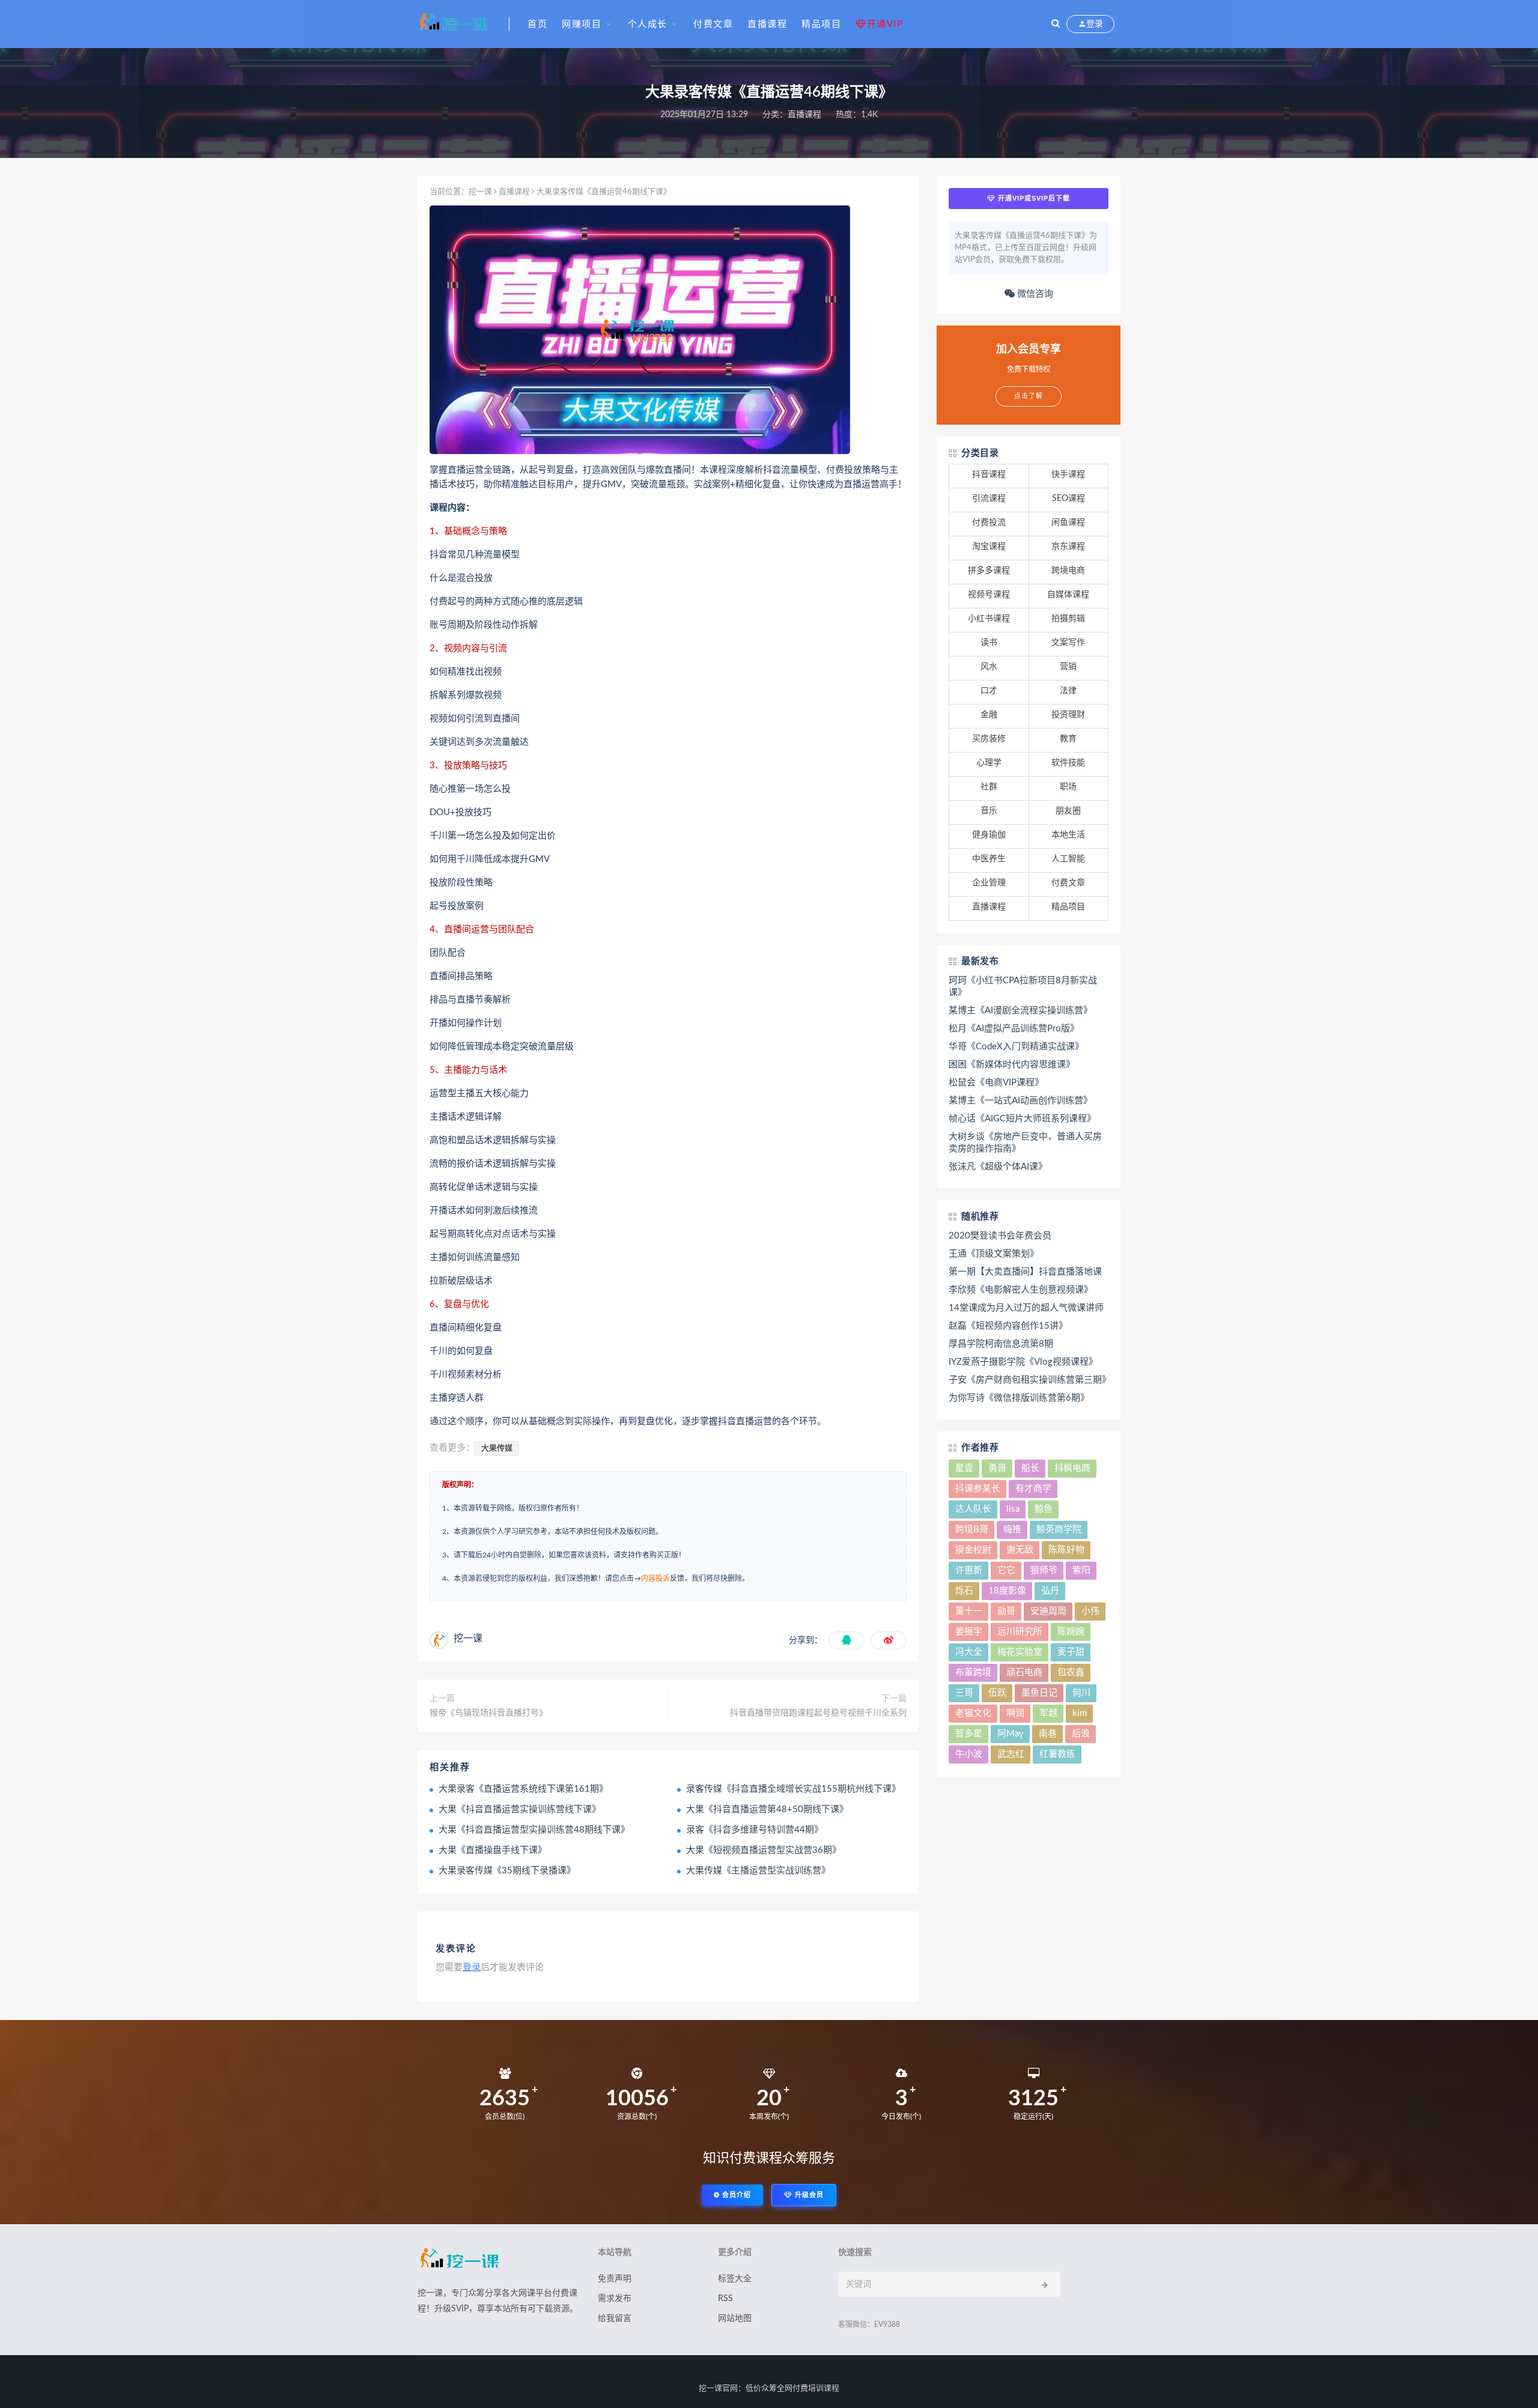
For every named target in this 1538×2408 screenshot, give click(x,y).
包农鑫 (1071, 1673)
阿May (1011, 1734)
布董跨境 (973, 1673)
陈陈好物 (1066, 1550)
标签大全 (735, 2279)
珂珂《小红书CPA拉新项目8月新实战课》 (1023, 987)
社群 (989, 787)
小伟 (1090, 1611)
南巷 (1048, 1734)
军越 (1048, 1713)
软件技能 (1068, 763)
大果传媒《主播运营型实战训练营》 (758, 1871)
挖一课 (480, 192)
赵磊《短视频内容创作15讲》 (1008, 1326)
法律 (1068, 691)
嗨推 (1012, 1530)
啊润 (1015, 1713)
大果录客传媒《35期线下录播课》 (507, 1871)
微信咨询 (1034, 294)
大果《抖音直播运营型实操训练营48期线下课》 (534, 1830)
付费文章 (713, 24)
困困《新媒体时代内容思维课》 (1012, 1065)
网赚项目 (582, 24)
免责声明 (615, 2279)
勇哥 (997, 1468)
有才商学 (1033, 1489)
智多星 (969, 1734)
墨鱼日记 (1039, 1693)
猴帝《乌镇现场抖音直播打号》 (488, 1713)
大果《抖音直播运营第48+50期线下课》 (767, 1809)
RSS (725, 2299)
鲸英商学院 (1059, 1530)
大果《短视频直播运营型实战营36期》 (764, 1850)
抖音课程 (989, 475)
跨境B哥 (972, 1530)
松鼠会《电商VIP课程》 (996, 1083)
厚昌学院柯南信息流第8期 (1001, 1344)
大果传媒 (497, 1448)
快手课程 (1068, 475)
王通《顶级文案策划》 (994, 1254)
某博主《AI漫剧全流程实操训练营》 (1020, 1011)
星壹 (964, 1468)
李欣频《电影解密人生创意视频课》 (1021, 1290)
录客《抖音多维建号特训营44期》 (755, 1830)
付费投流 (989, 523)
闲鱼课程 (1068, 523)
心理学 (989, 763)
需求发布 (615, 2299)
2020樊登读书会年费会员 (1000, 1236)
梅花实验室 (1020, 1652)
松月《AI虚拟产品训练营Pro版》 (1014, 1029)
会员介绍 (735, 2195)
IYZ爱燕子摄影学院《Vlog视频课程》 (1023, 1362)
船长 (1030, 1468)
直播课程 (767, 24)
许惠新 (969, 1570)
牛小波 (969, 1754)
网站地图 (735, 2319)
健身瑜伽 (989, 835)
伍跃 (997, 1693)
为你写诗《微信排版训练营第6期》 (1019, 1398)
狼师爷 (1044, 1570)
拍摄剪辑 (1068, 619)
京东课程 (1068, 547)
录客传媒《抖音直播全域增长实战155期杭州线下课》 (793, 1789)
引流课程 (989, 499)
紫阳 (1081, 1570)
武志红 (1011, 1754)
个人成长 (648, 24)
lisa (1013, 1509)
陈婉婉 (1071, 1632)
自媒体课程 (1068, 595)
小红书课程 (989, 619)
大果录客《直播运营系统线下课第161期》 (523, 1789)
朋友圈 (1068, 811)
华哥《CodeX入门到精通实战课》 (1016, 1047)
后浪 (1081, 1734)
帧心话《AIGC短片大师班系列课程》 (1022, 1119)
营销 (1068, 667)
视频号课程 (989, 595)
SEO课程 (1068, 499)
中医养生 (989, 859)
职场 (1068, 787)
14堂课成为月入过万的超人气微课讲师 (1026, 1308)
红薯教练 (1057, 1754)
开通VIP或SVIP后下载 (1033, 198)
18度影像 (1007, 1591)
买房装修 (989, 739)
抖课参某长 (978, 1489)
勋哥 (1006, 1611)
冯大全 (969, 1652)
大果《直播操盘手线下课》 (493, 1850)
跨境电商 (1068, 571)
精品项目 (821, 24)
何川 (1081, 1693)
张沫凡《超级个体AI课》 (998, 1167)
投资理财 (1068, 715)
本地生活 (1068, 835)
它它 (1006, 1570)
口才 (989, 691)
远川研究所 (1020, 1632)
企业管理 (989, 883)
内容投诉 (655, 1579)
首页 (537, 24)
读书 (989, 643)
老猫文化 (973, 1713)
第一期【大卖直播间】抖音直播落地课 (1025, 1272)
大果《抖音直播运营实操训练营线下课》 (520, 1809)
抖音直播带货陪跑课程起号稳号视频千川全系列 (818, 1713)
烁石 (964, 1591)
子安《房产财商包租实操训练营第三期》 (1029, 1380)
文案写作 (1068, 643)
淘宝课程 (989, 547)
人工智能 (1068, 859)
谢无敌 (1020, 1550)
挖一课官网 (718, 2388)
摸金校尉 (973, 1550)
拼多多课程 (989, 571)
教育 (1068, 739)
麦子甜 (1071, 1652)
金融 (989, 715)
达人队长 (973, 1509)
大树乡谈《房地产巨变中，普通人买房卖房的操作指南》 (1025, 1143)
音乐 (989, 811)
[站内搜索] (1056, 24)
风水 (989, 667)
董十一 (969, 1611)
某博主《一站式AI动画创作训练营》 (1020, 1101)
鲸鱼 (1044, 1509)
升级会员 (808, 2195)
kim (1080, 1713)
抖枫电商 (1072, 1468)
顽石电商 (1024, 1673)
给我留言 (615, 2319)
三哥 (964, 1693)
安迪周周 (1048, 1611)
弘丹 (1050, 1591)
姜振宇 (969, 1632)
